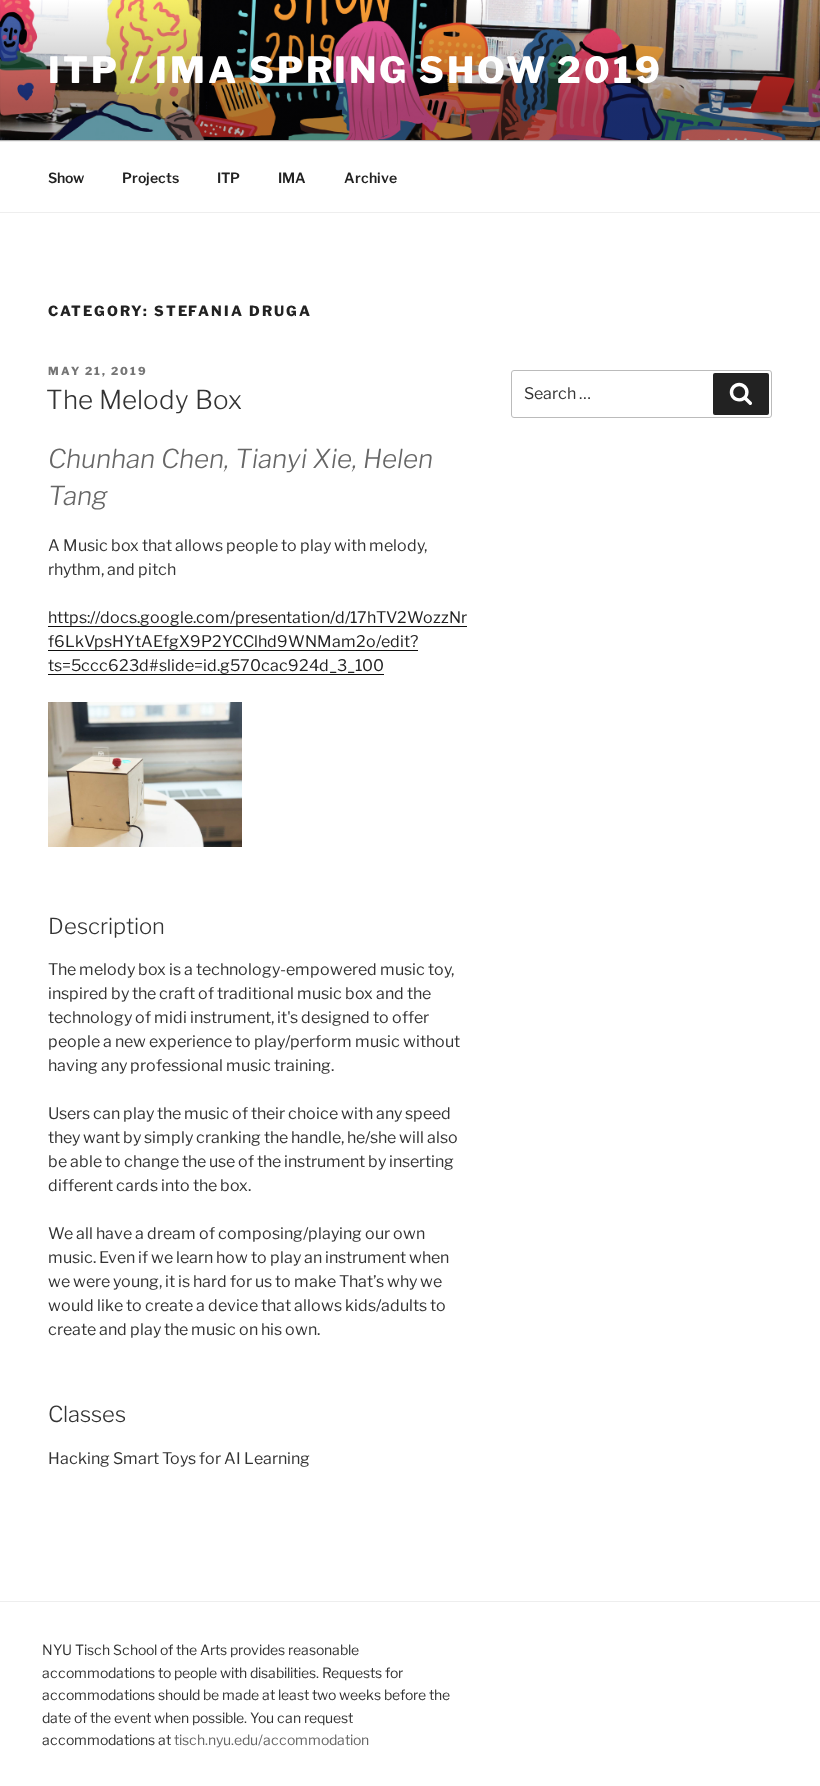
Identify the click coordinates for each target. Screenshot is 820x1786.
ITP (228, 177)
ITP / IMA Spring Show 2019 (355, 70)
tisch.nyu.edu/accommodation (271, 1739)
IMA (292, 177)
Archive (370, 177)
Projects (150, 177)
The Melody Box (144, 399)
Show (66, 177)
